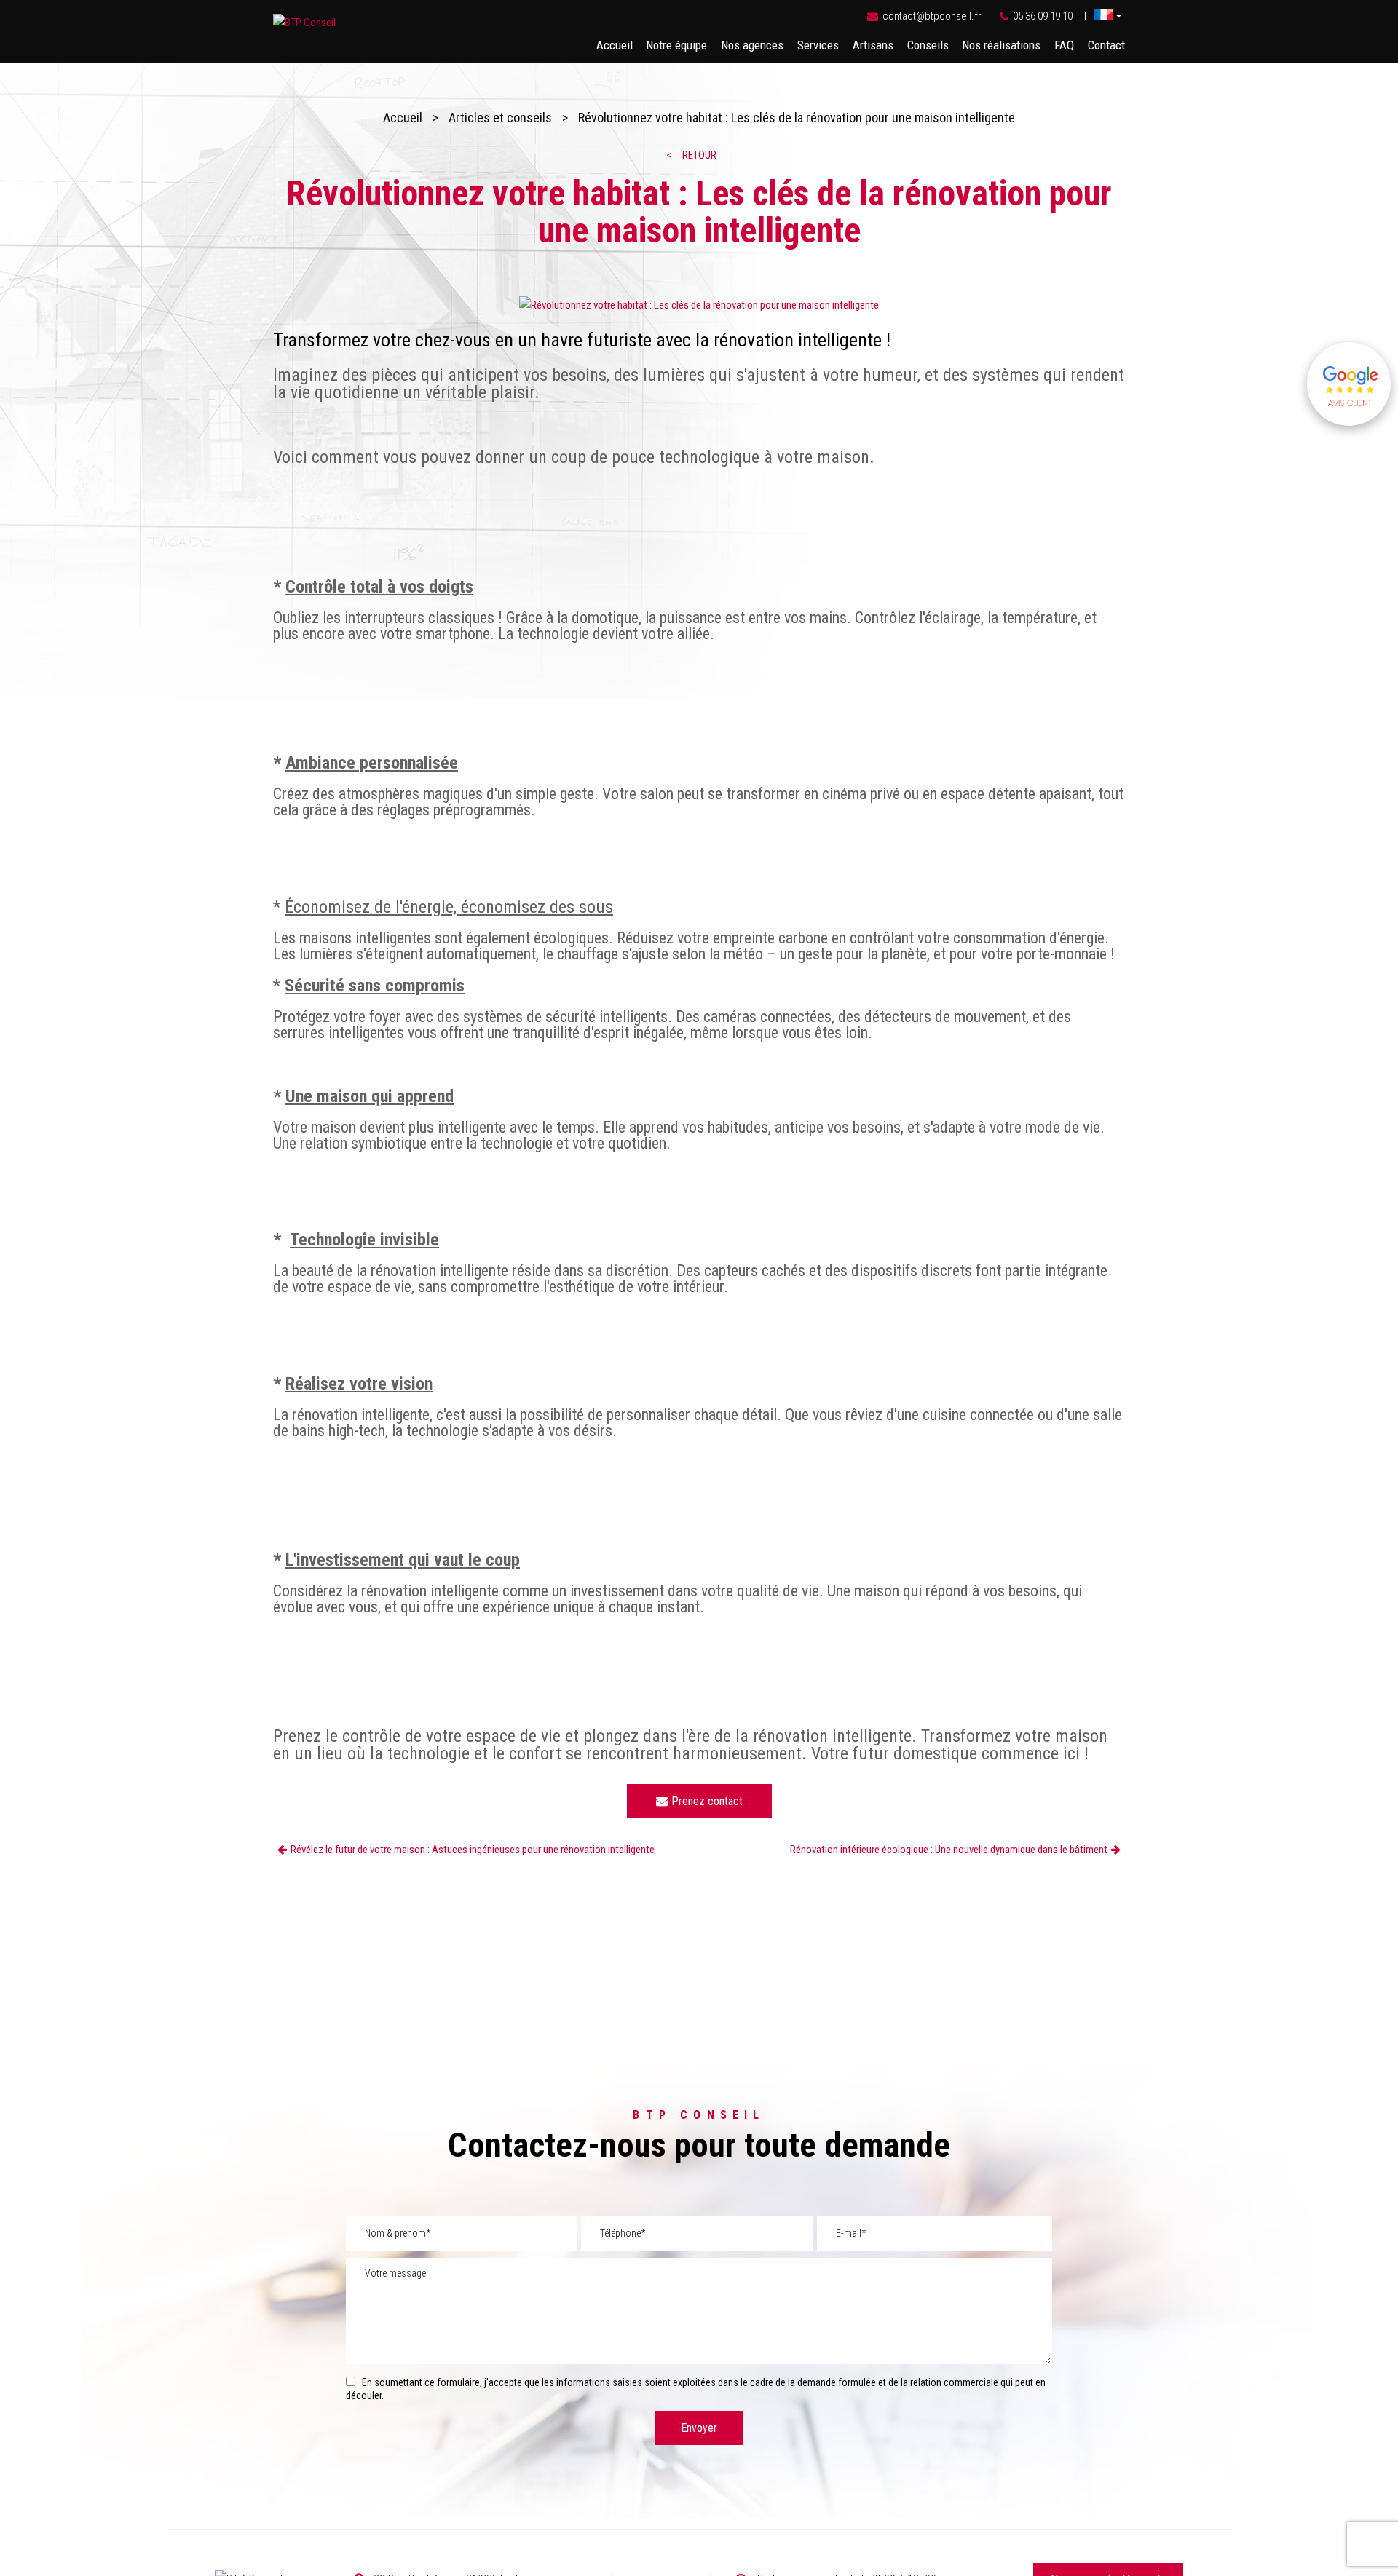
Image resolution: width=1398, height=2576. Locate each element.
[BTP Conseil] (304, 23)
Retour (699, 155)
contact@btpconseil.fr (932, 16)
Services (818, 45)
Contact (1106, 45)
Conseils (928, 45)
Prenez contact (707, 1801)
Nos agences (752, 45)
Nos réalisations (1001, 45)
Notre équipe (676, 45)
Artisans (873, 45)
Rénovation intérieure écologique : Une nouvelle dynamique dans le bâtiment (949, 1850)
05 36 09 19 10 (1043, 16)
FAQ (1064, 45)
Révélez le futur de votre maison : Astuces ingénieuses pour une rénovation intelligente (473, 1850)
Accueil (615, 45)
